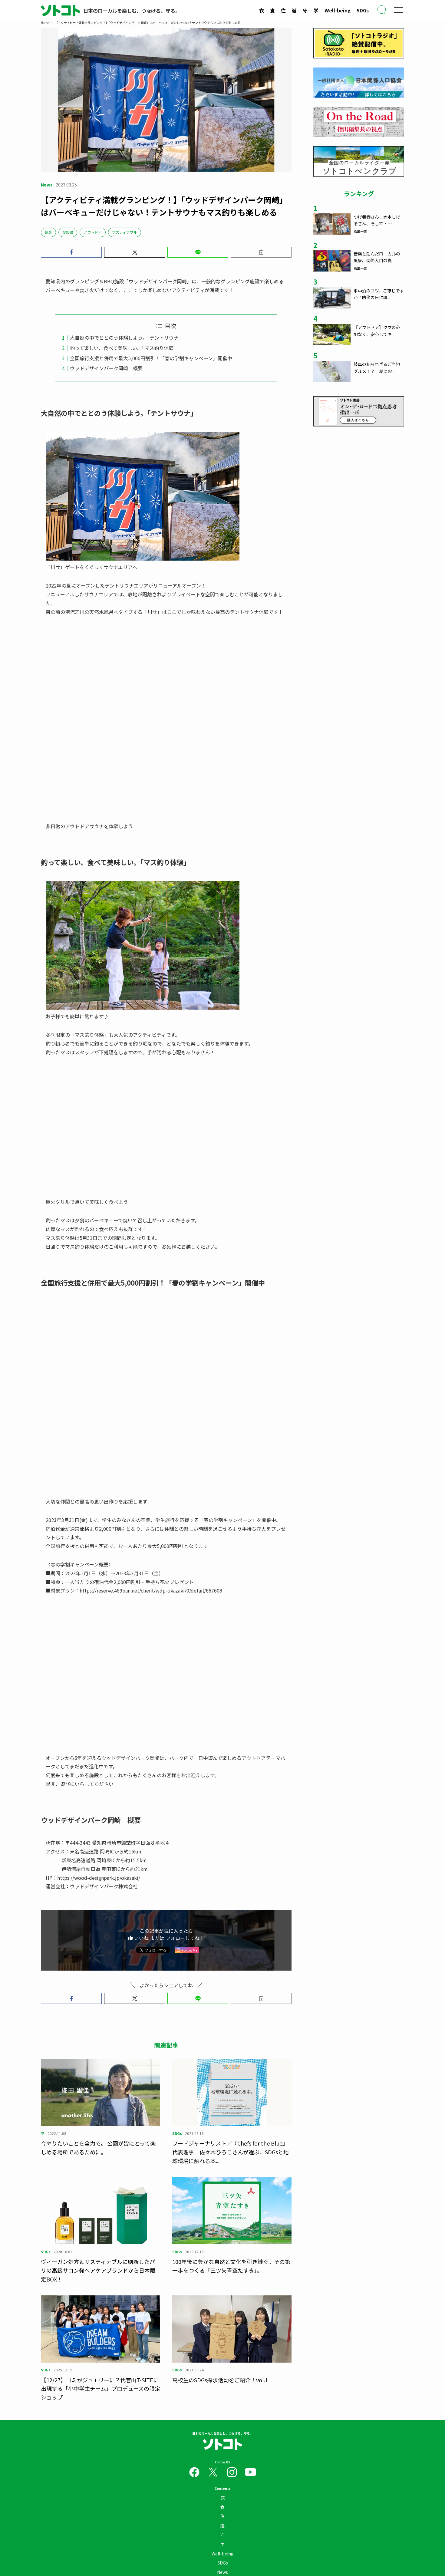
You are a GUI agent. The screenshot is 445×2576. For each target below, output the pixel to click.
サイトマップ (308, 2457)
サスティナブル (125, 232)
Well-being (338, 10)
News (222, 2443)
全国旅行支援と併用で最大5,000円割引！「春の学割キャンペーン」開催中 (151, 358)
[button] (71, 252)
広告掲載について (207, 2457)
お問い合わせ (137, 2457)
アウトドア (93, 232)
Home (45, 23)
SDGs (363, 10)
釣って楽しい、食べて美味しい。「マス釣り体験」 (124, 348)
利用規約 (232, 2457)
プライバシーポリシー (259, 2457)
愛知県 (68, 232)
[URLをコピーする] (261, 252)
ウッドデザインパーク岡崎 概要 (106, 368)
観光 (48, 232)
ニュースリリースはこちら (170, 2457)
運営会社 (287, 2457)
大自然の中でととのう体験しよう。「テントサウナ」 (127, 338)
